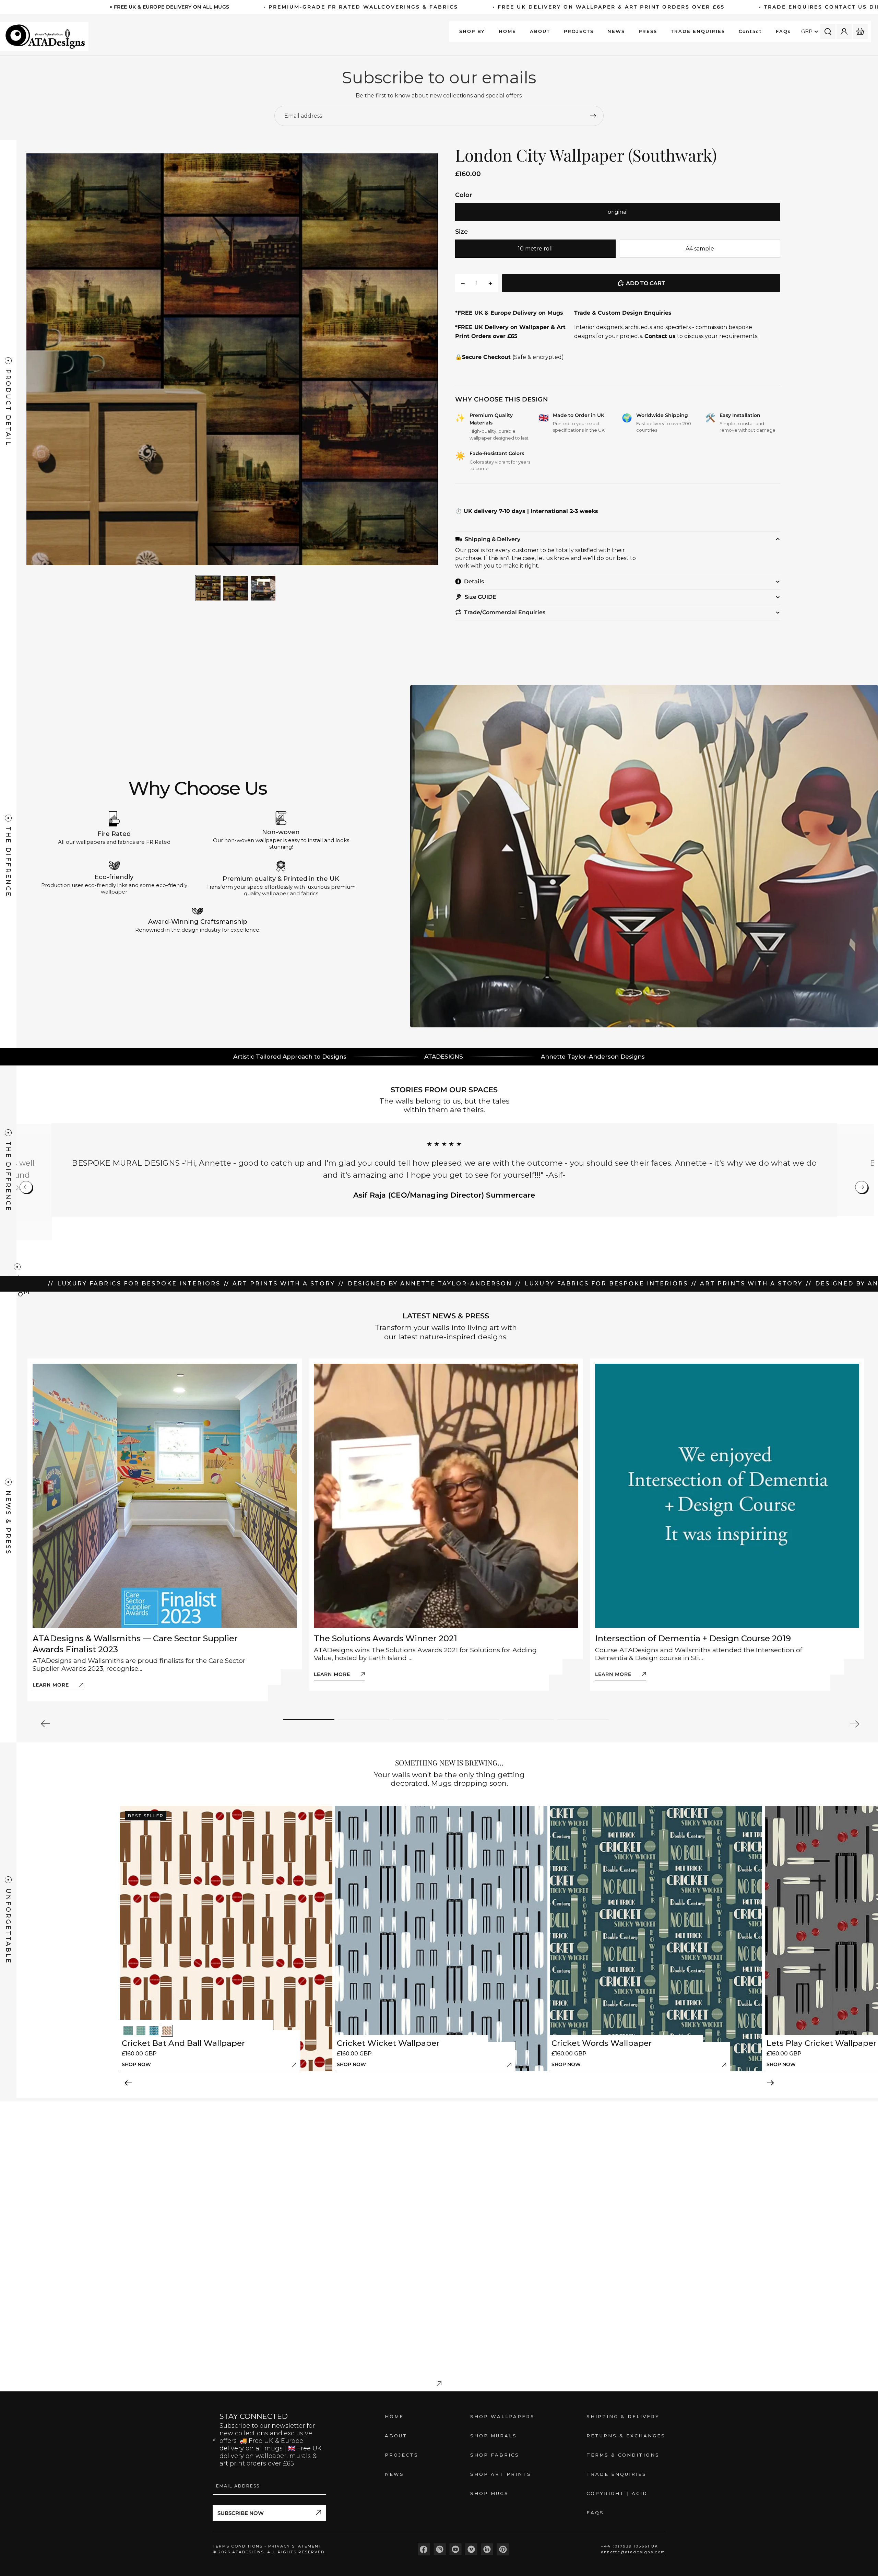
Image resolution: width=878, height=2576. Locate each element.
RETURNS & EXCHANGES (626, 2436)
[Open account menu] (844, 32)
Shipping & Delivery (493, 539)
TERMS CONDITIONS (239, 2546)
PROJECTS (402, 2455)
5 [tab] (528, 1719)
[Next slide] (439, 359)
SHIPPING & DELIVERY (623, 2416)
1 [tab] (309, 1719)
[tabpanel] (165, 1530)
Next (854, 1724)
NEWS (394, 2474)
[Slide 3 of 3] (263, 588)
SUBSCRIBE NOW (241, 2513)
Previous (46, 1724)
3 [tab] (418, 1719)
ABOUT (396, 2436)
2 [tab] (364, 1719)
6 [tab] (583, 1719)
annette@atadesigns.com (633, 2552)
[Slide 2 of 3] (236, 588)
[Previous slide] (32, 359)
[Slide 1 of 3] (208, 588)
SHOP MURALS (494, 2436)
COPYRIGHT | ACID (617, 2493)
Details (474, 581)
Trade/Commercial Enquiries (505, 612)
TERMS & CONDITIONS (623, 2455)
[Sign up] (593, 116)
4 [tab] (473, 1719)
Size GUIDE (480, 597)
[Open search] (828, 32)
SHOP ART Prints (501, 2474)
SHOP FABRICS (495, 2455)
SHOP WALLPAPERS (502, 2416)
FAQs (595, 2513)
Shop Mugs (489, 2493)
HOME (394, 2416)
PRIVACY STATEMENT (295, 2546)
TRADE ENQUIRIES (616, 2474)
